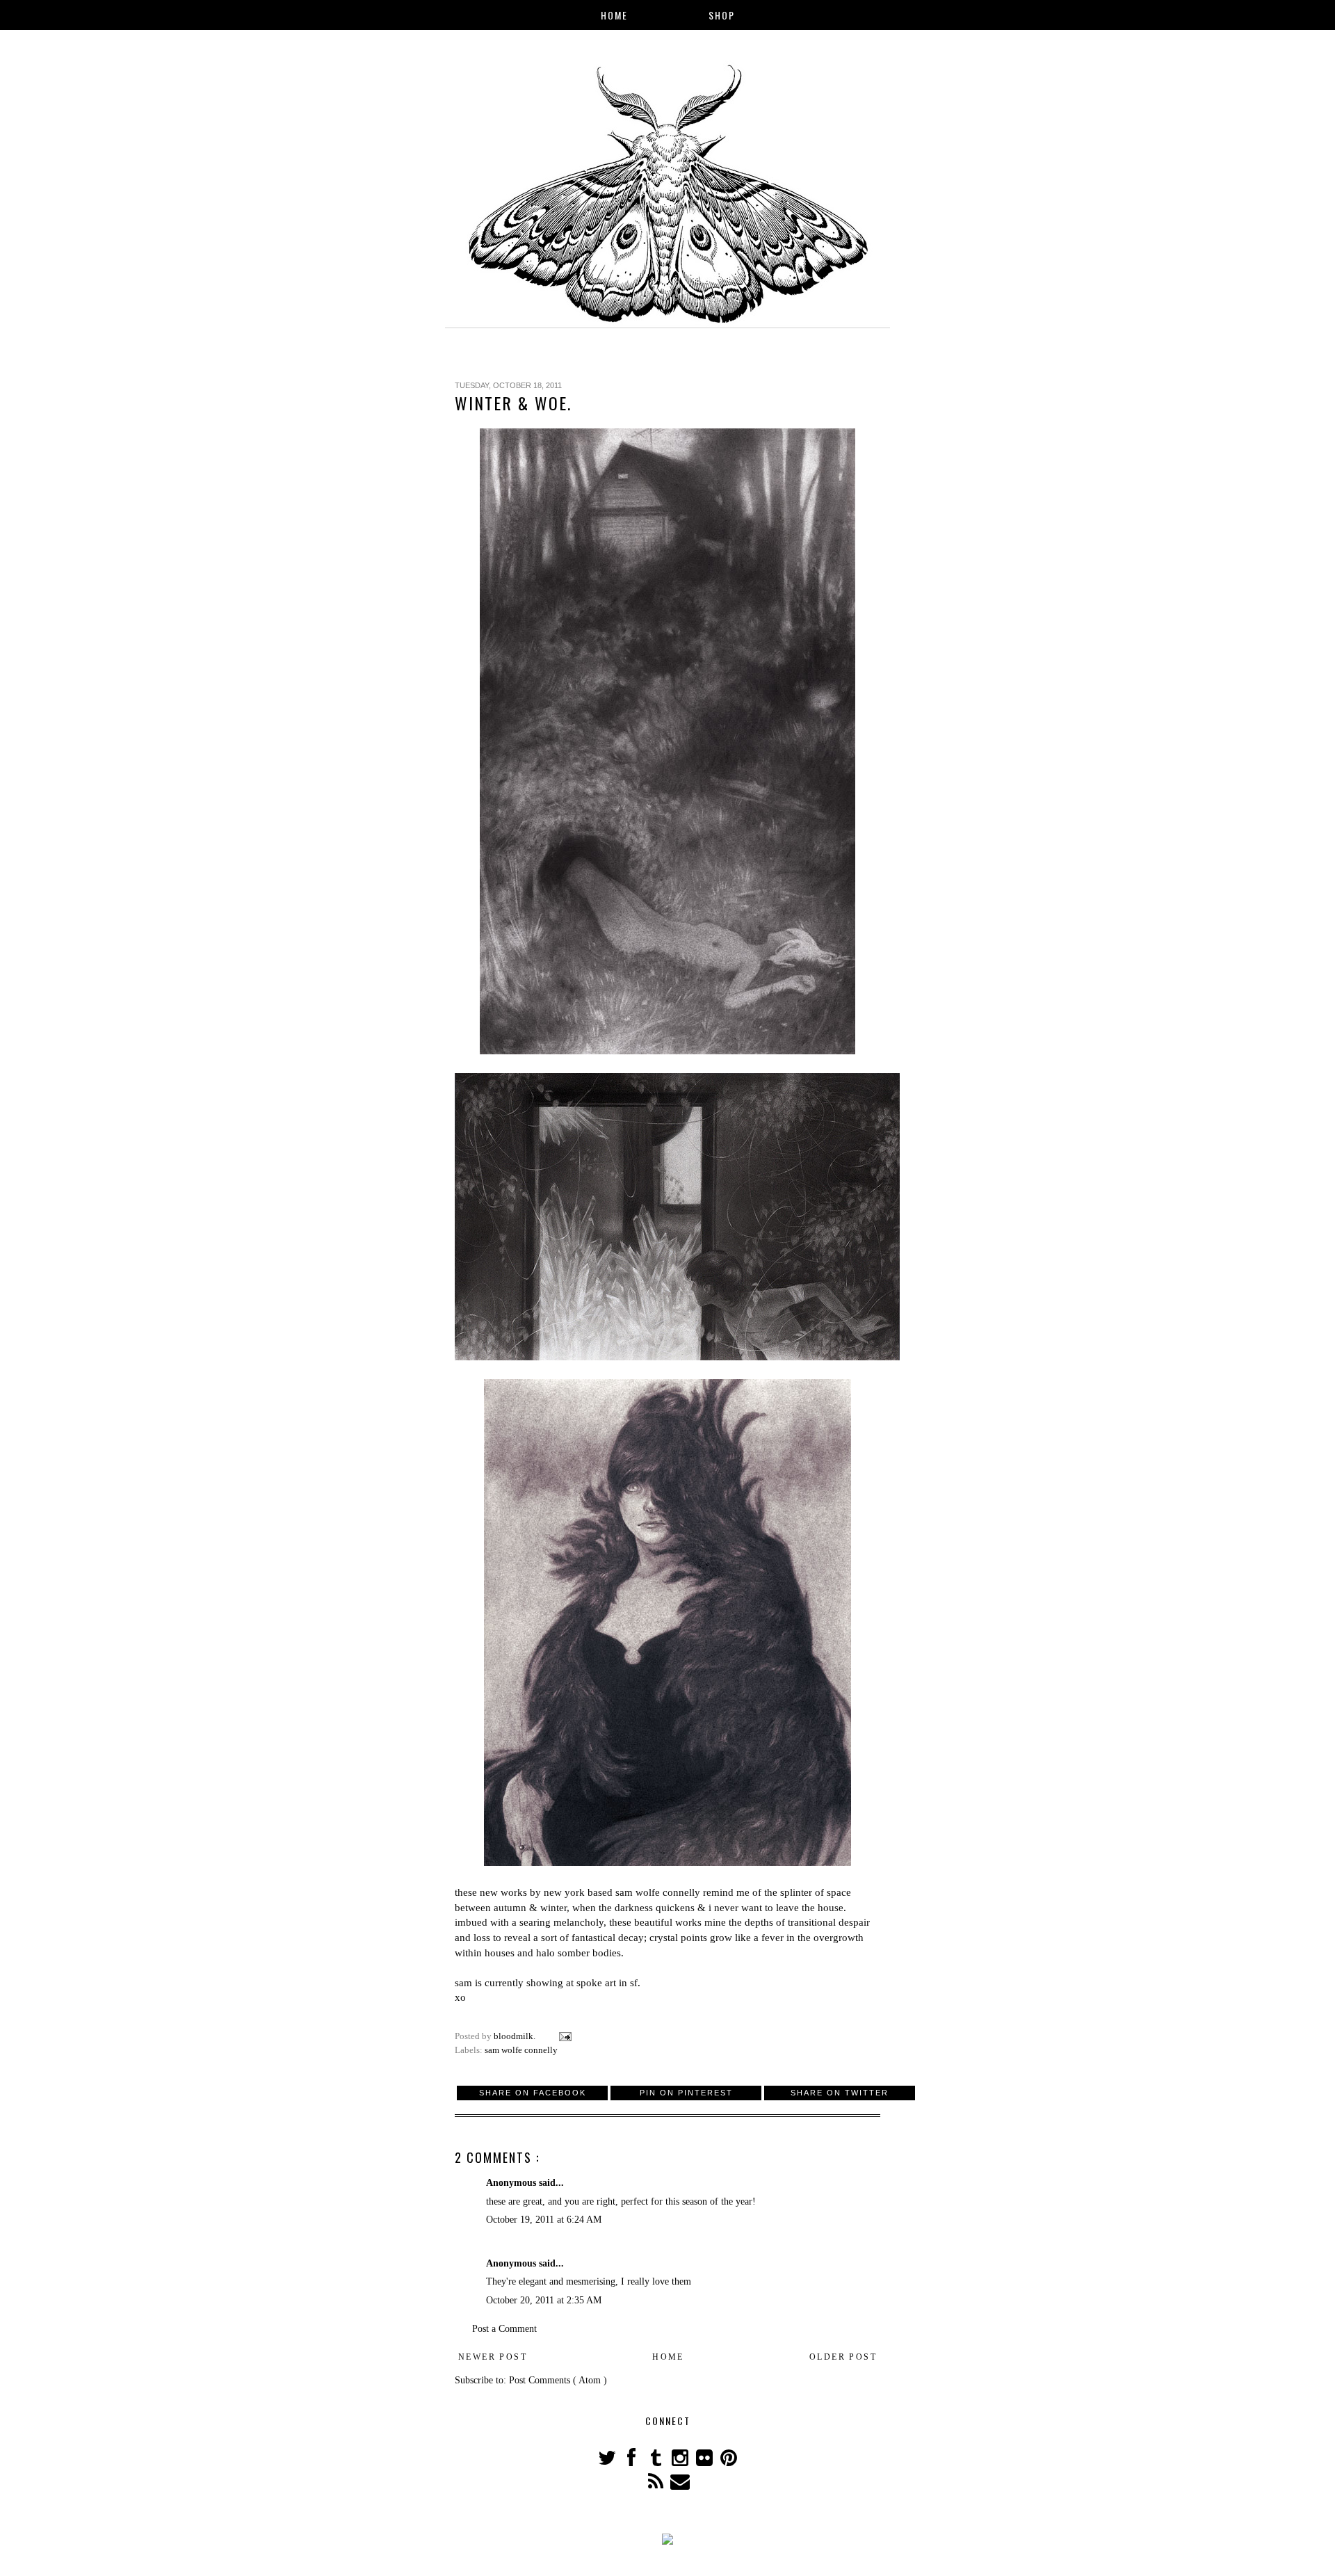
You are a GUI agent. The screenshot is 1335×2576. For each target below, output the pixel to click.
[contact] (680, 2485)
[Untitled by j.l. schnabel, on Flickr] (667, 1050)
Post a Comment (504, 2329)
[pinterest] (728, 2462)
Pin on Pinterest (686, 2093)
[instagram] (681, 2462)
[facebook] (632, 2462)
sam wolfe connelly (658, 1892)
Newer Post (493, 2357)
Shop (722, 15)
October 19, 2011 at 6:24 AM (544, 2220)
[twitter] (608, 2462)
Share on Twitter (840, 2093)
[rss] (657, 2485)
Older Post (843, 2357)
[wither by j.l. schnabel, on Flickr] (667, 1862)
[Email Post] (564, 2036)
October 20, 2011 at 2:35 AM (544, 2300)
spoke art (596, 1982)
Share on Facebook (533, 2093)
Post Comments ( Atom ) (558, 2380)
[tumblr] (657, 2462)
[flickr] (705, 2462)
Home (614, 15)
